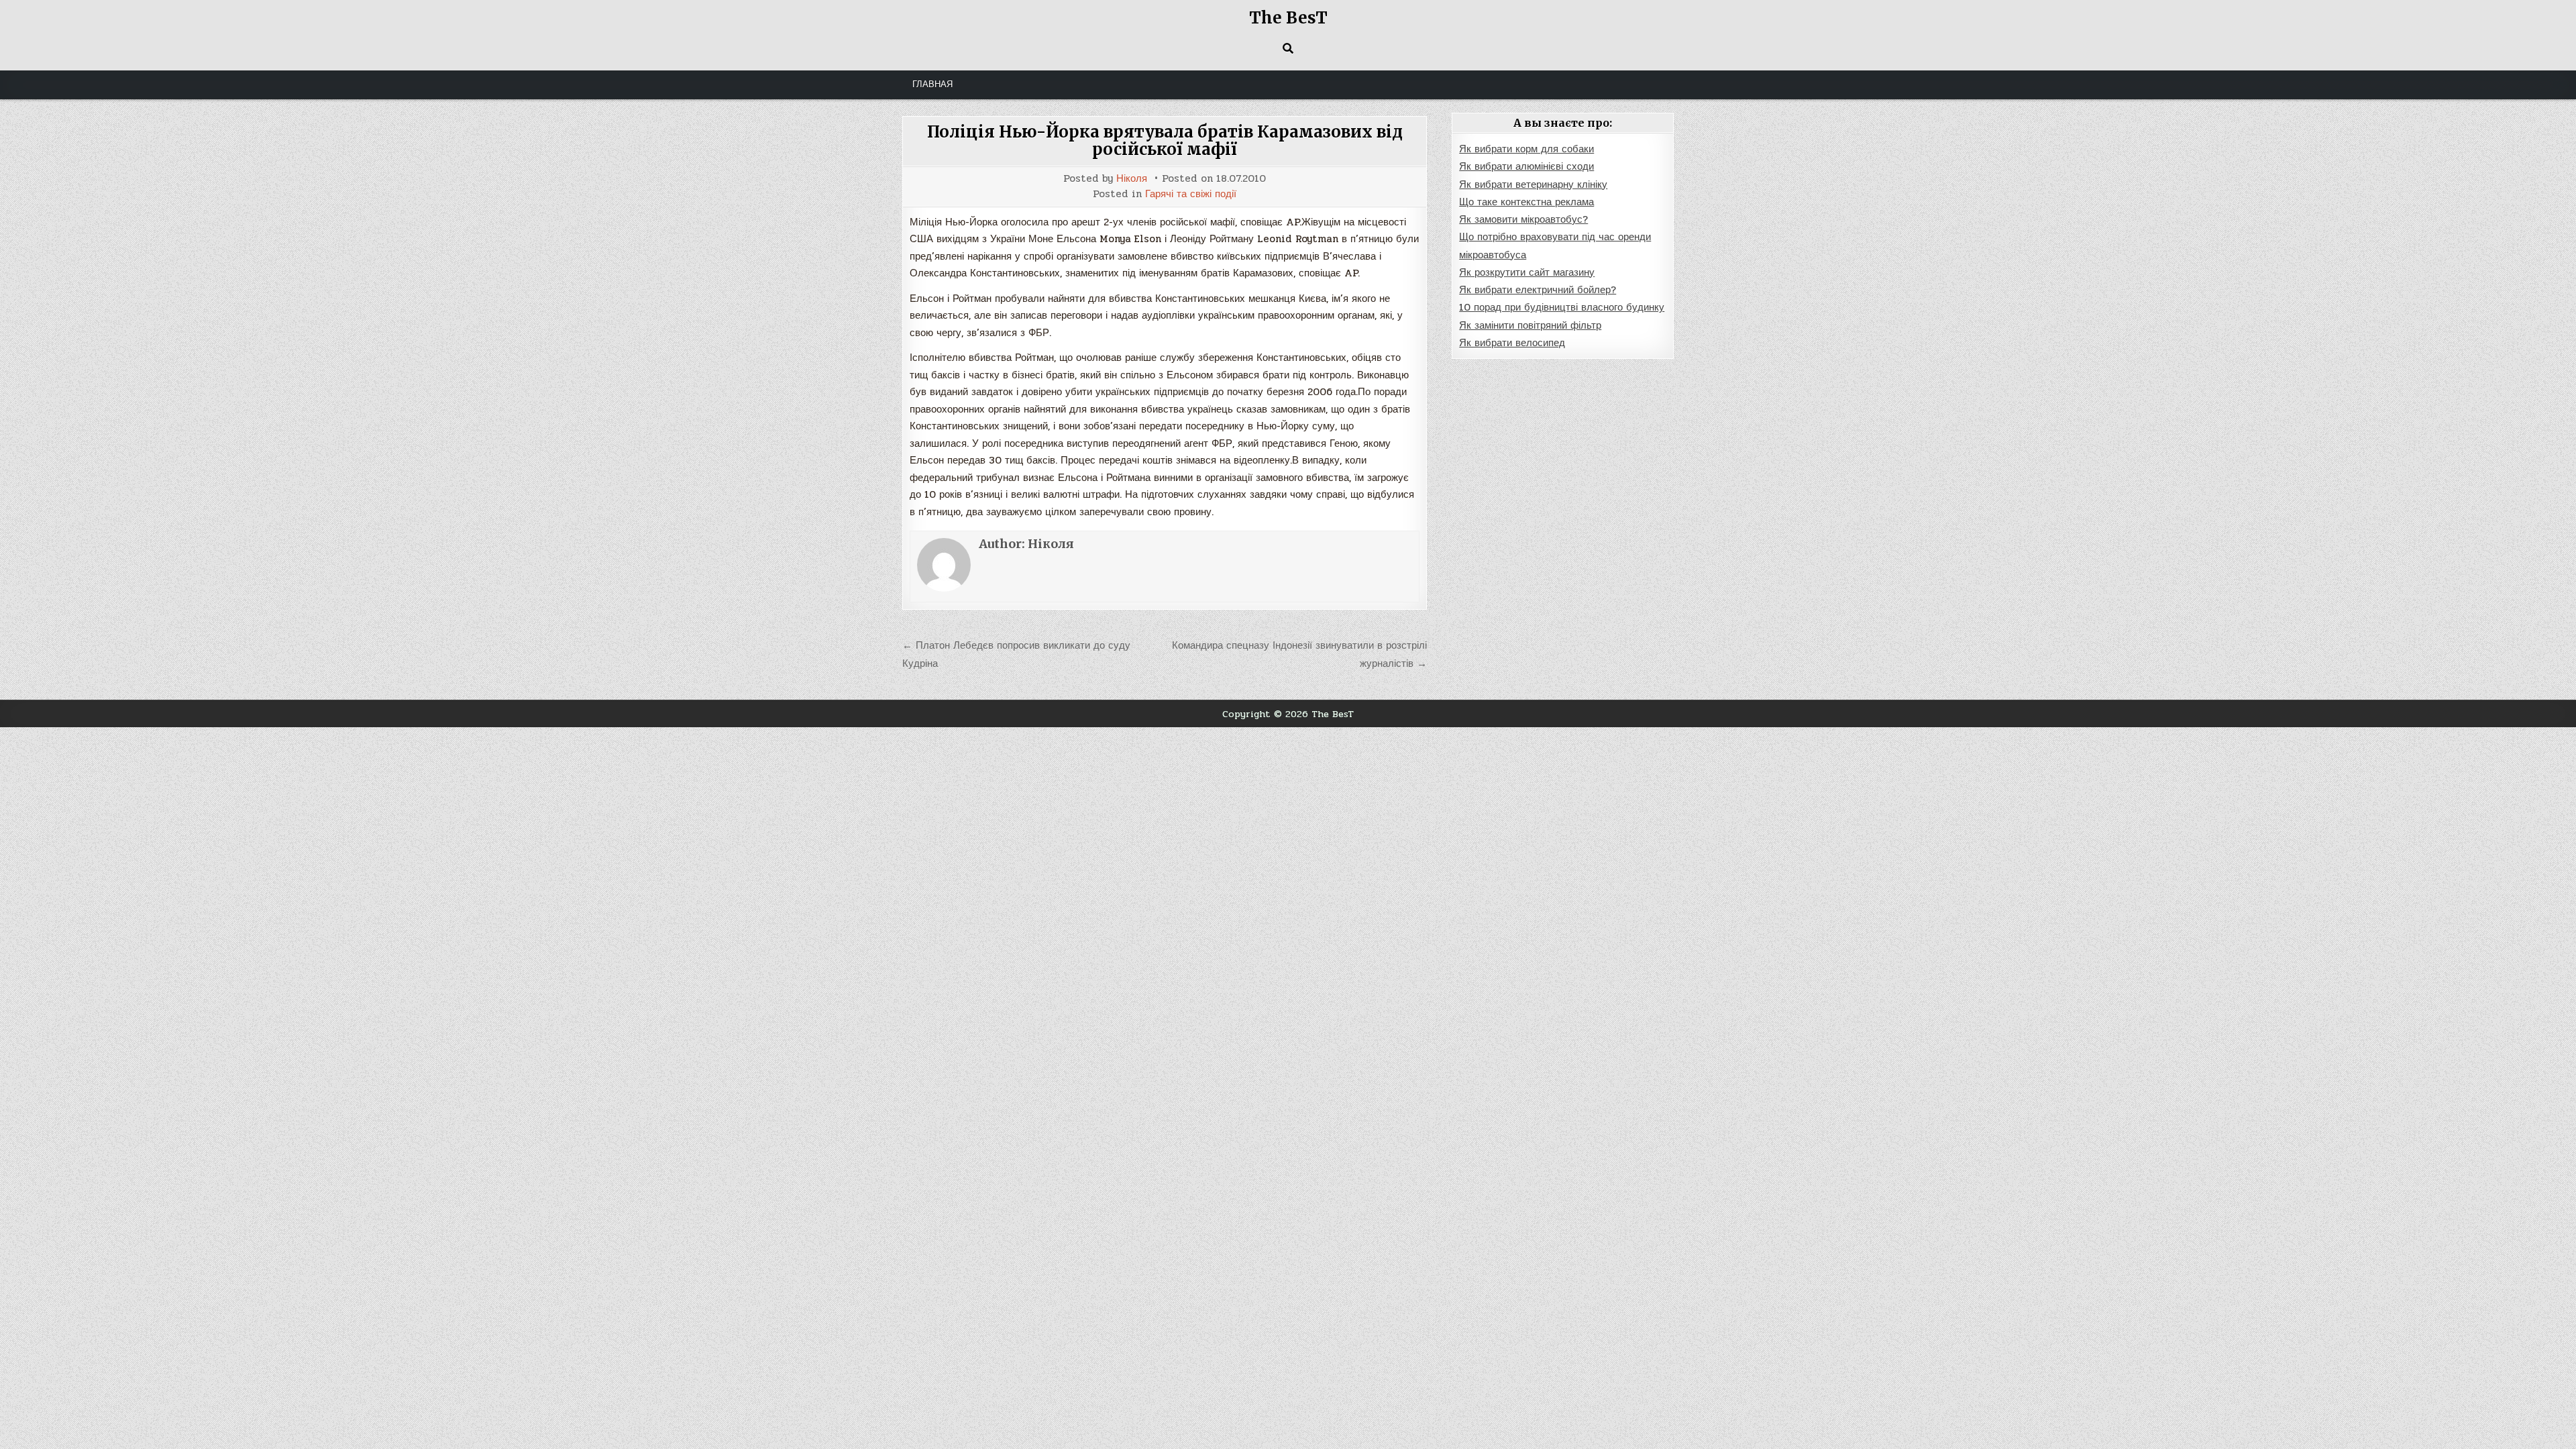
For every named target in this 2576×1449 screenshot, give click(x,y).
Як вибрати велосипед (1512, 343)
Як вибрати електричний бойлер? (1538, 290)
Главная (932, 85)
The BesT (1288, 18)
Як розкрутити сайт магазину (1527, 272)
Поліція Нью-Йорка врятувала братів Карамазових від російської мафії (1165, 141)
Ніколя (1132, 179)
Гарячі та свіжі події (1191, 194)
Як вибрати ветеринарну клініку (1533, 184)
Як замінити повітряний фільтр (1530, 325)
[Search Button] (1288, 48)
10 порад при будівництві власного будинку (1562, 307)
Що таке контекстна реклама (1526, 202)
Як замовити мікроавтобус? (1523, 219)
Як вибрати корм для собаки (1526, 149)
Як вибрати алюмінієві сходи (1526, 166)
